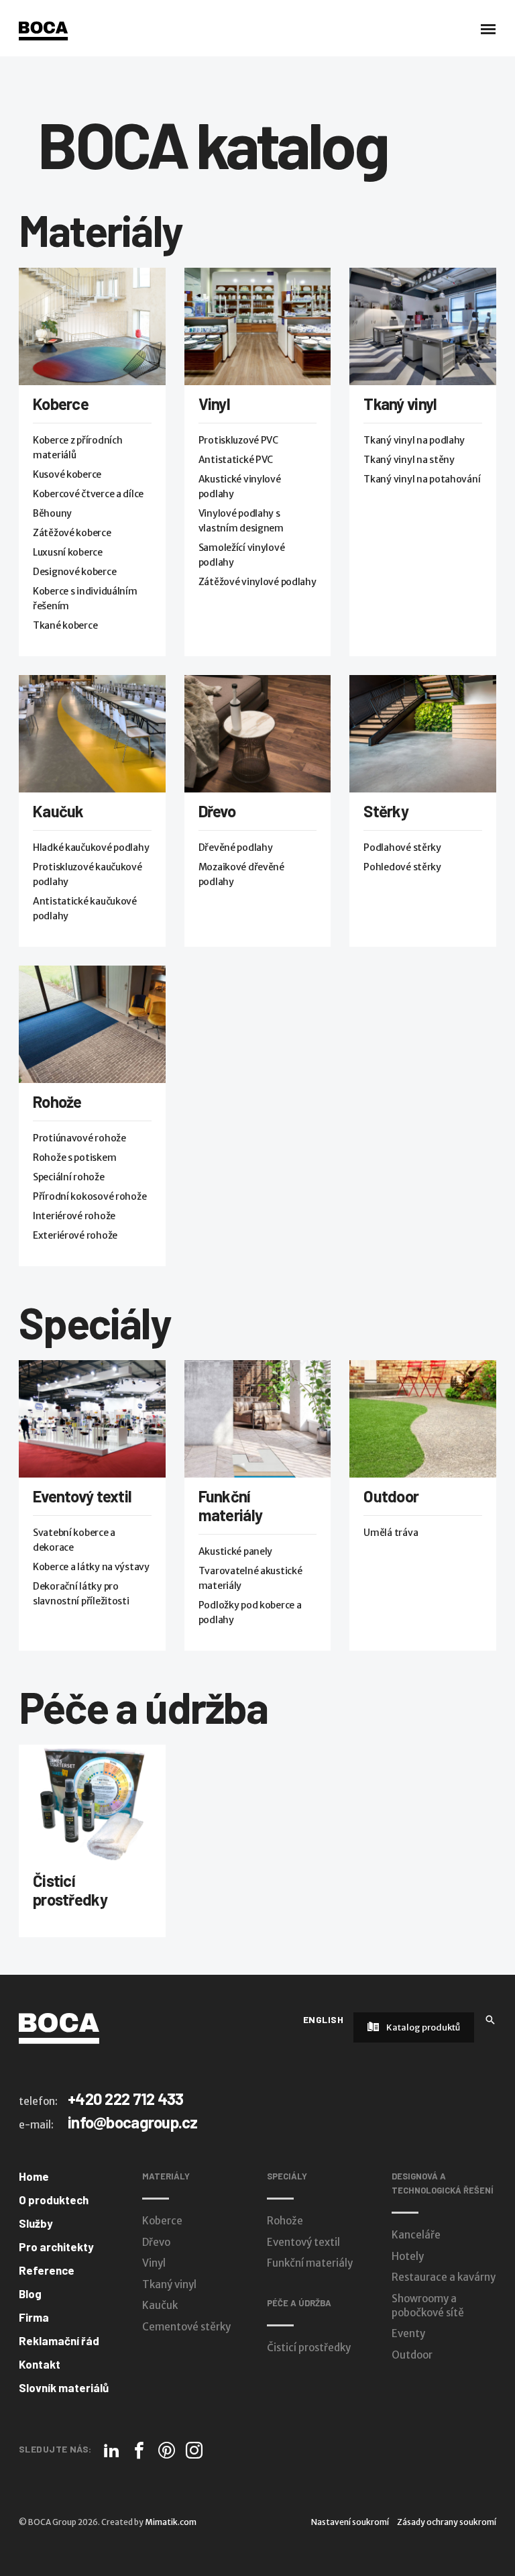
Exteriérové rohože (75, 1235)
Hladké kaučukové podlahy (91, 847)
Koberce (61, 404)
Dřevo (217, 811)
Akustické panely (236, 1551)
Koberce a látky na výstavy (91, 1567)
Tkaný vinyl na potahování (422, 479)
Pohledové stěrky (402, 867)
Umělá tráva (391, 1533)
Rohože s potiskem (74, 1157)
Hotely (408, 2256)
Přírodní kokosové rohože (90, 1196)
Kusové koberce (67, 474)
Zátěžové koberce (72, 533)
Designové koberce (74, 572)
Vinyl (214, 404)
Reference (47, 2270)
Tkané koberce (65, 625)
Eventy (408, 2333)
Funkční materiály (231, 1505)
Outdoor (391, 1496)
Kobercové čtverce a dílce (88, 494)
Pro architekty (56, 2247)
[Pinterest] (167, 2450)
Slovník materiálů (64, 2387)
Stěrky (386, 811)
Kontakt (40, 2364)
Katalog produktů (422, 2027)
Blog (30, 2294)
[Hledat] (490, 2019)
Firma (34, 2317)
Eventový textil (82, 1496)
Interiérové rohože (74, 1216)
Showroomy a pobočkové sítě (428, 2306)
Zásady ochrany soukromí (447, 2522)
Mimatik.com (171, 2522)
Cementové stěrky (186, 2327)
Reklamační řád (59, 2340)
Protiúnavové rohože (79, 1138)
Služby (36, 2223)
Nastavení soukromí (350, 2522)
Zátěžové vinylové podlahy (257, 582)
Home (34, 2176)
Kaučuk (58, 811)
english (323, 2019)
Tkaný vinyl (400, 404)
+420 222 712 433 (125, 2099)
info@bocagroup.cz (133, 2122)
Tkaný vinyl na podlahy (414, 440)
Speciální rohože (69, 1177)
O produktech (54, 2200)
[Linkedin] (112, 2450)
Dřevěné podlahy (236, 847)
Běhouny (52, 513)
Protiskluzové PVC (238, 440)
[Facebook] (139, 2450)
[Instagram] (194, 2450)
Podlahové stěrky (402, 847)
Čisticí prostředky (70, 1890)
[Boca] (43, 31)
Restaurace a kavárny (444, 2277)
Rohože (57, 1101)
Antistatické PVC (236, 460)
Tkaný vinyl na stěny (409, 460)
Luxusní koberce (68, 552)
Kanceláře (416, 2235)
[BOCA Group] (59, 2028)
